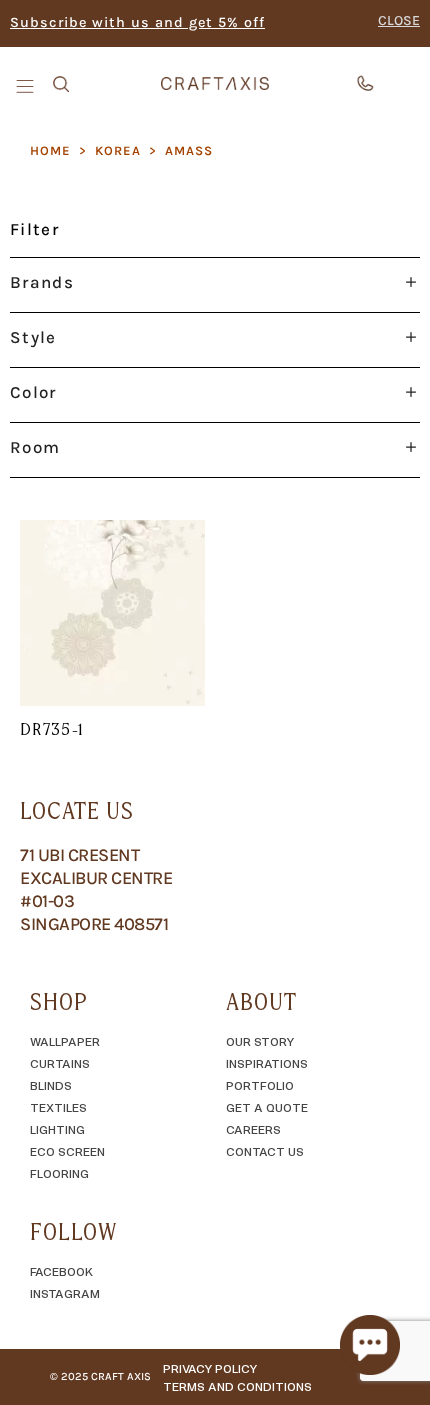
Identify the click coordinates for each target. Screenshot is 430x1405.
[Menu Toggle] (27, 85)
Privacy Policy (210, 1368)
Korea (118, 150)
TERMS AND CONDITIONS (237, 1386)
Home (50, 150)
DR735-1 (52, 729)
